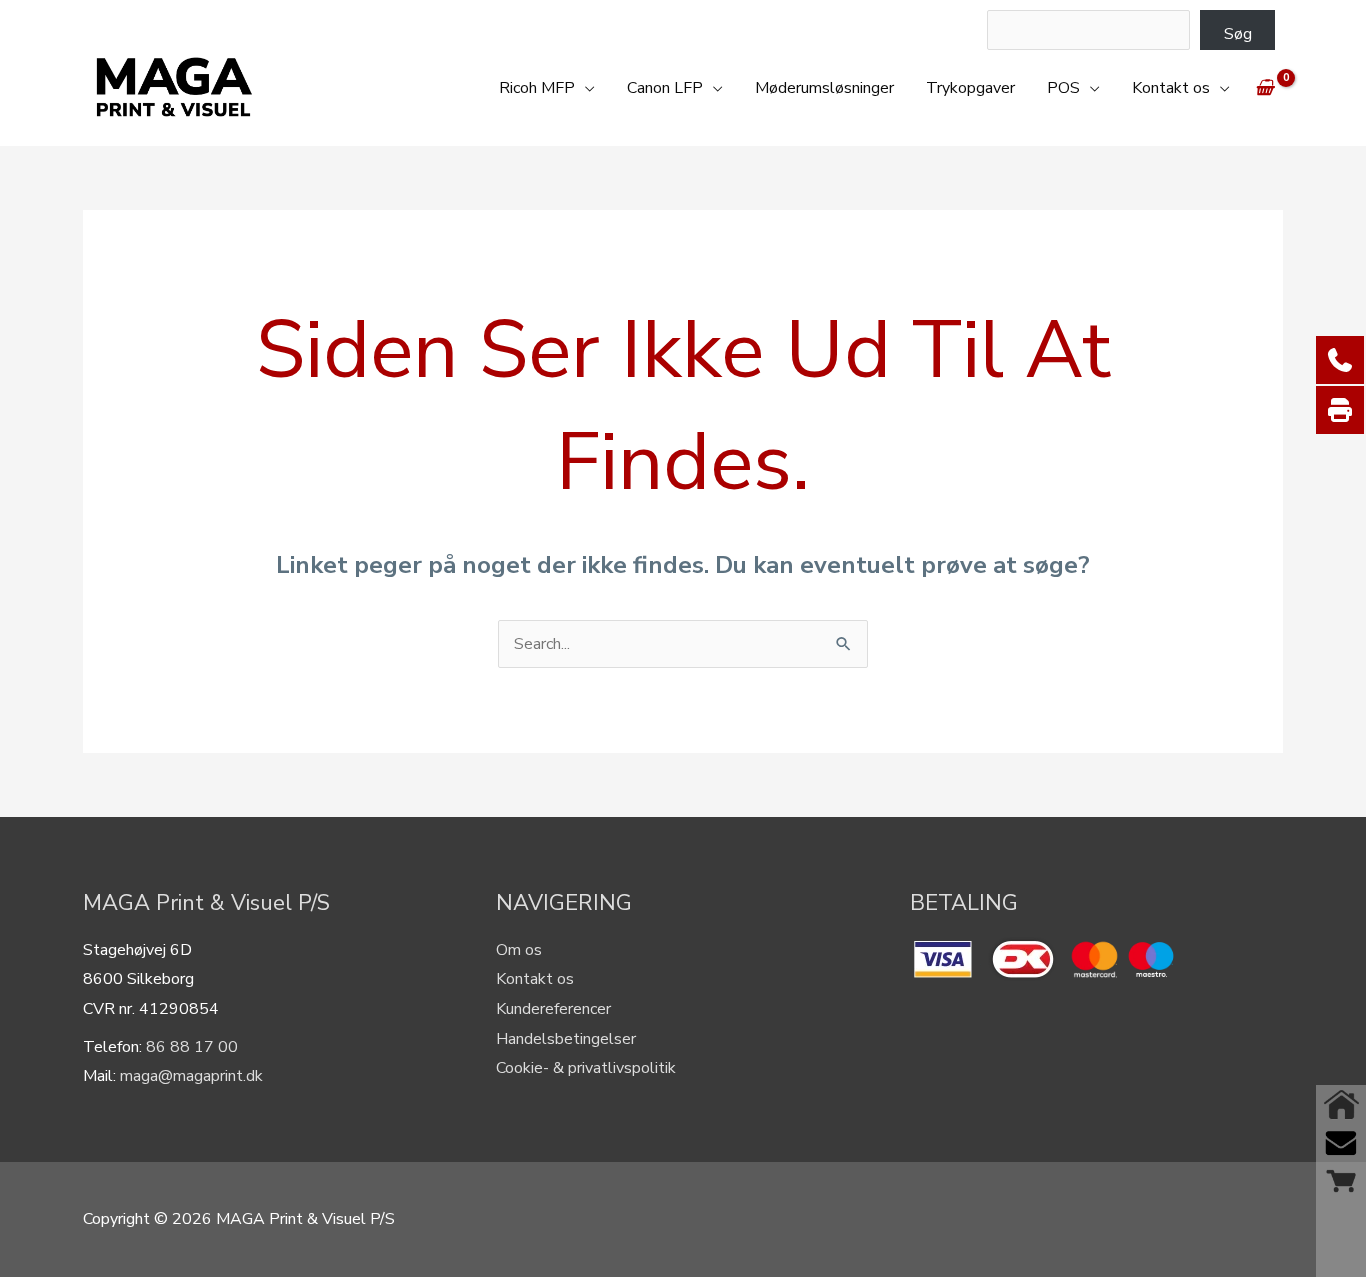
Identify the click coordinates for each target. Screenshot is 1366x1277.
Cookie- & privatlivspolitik (586, 1068)
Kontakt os (1171, 88)
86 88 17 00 (192, 1047)
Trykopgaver (970, 88)
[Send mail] (1341, 1143)
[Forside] (1341, 1104)
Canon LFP (665, 88)
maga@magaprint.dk (191, 1076)
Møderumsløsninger (824, 88)
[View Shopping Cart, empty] (1264, 88)
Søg (1238, 34)
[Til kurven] (1341, 1181)
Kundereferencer (553, 1009)
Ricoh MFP (537, 88)
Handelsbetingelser (566, 1039)
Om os (519, 950)
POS (1063, 88)
